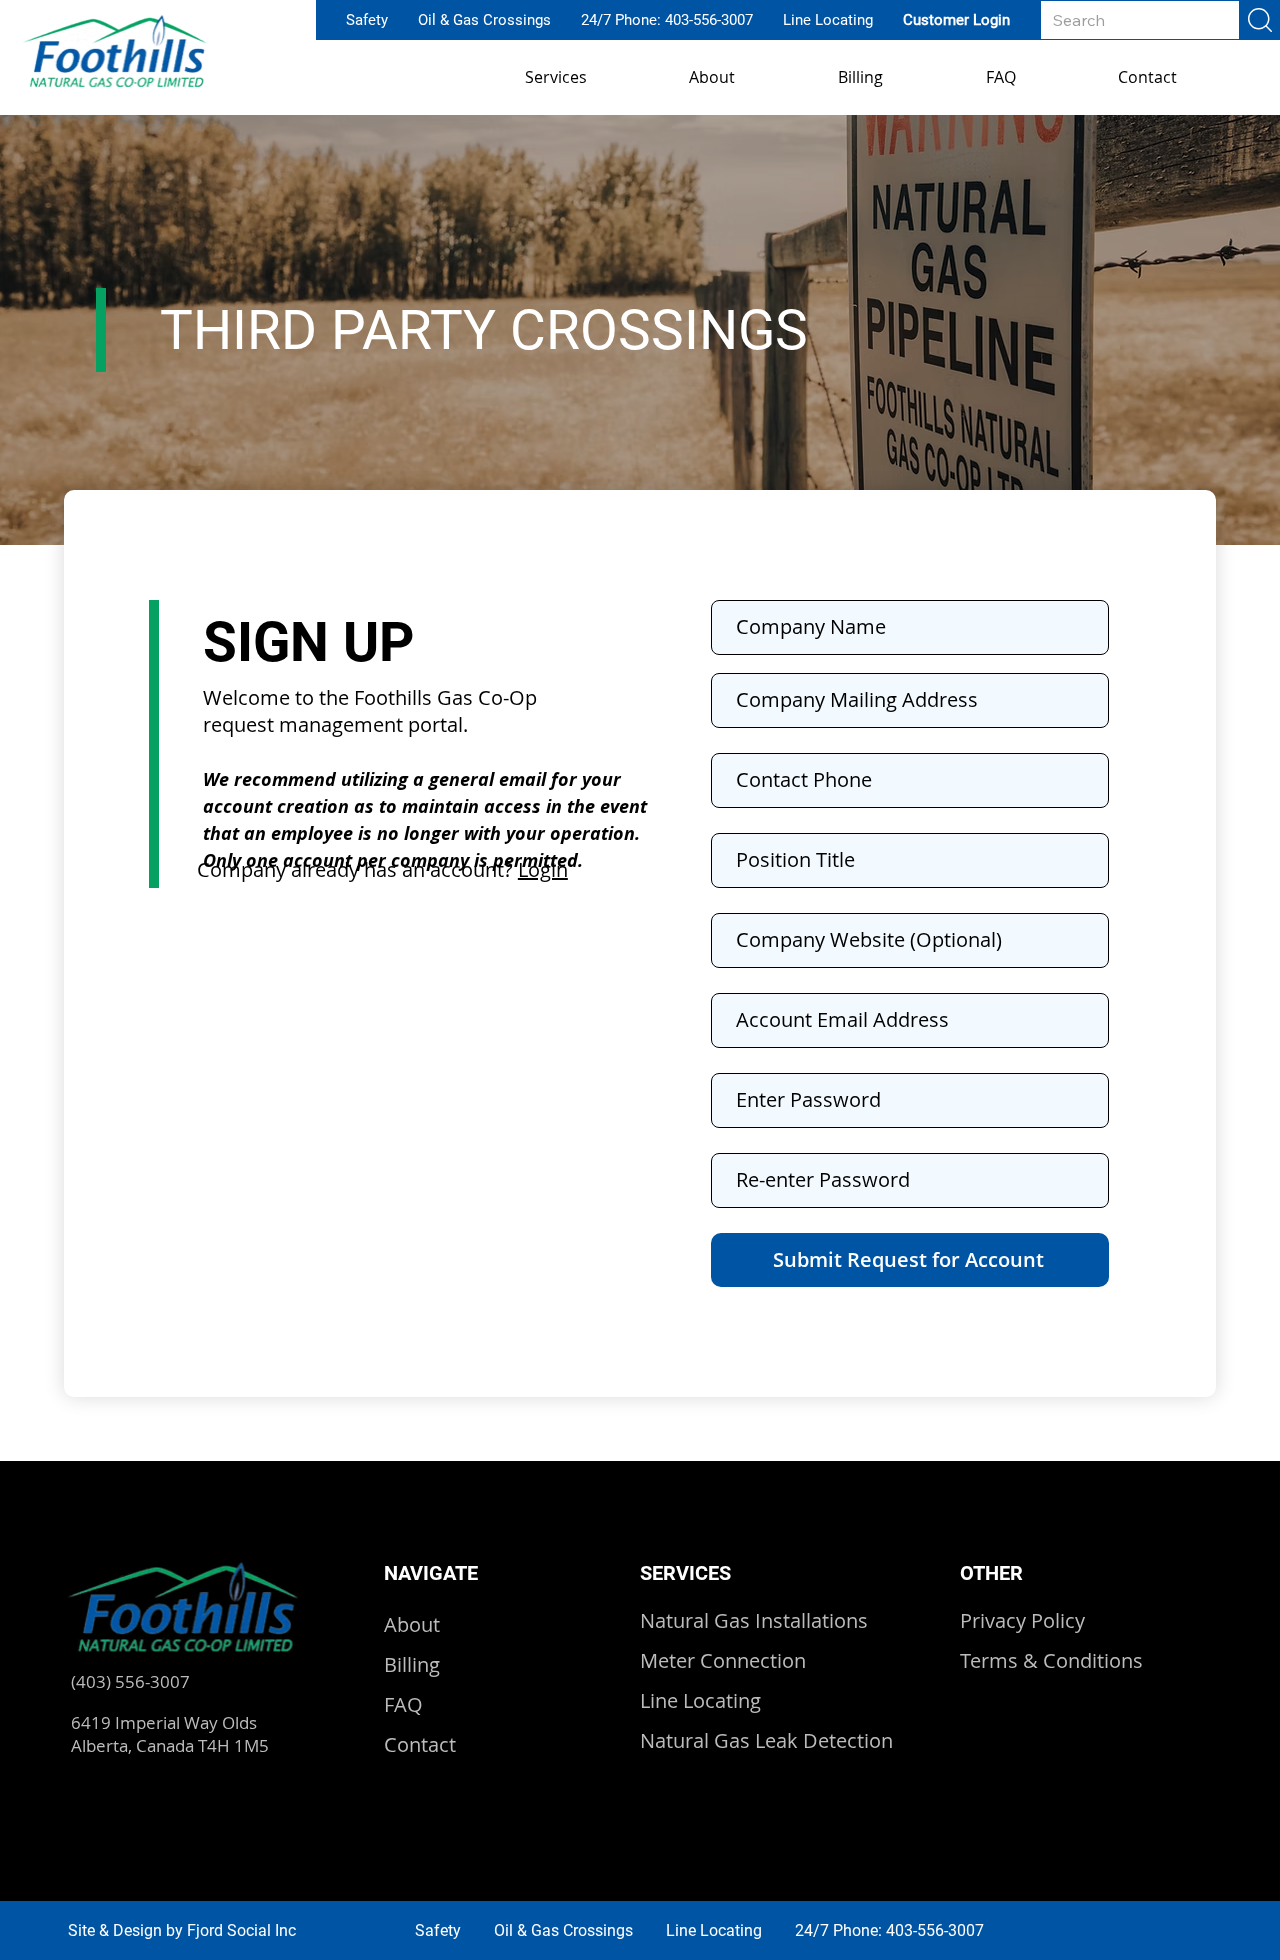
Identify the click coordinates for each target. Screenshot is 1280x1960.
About (412, 1624)
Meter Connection (723, 1660)
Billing (412, 1664)
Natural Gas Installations (754, 1620)
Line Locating (828, 20)
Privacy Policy (1022, 1620)
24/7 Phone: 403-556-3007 (667, 20)
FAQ (403, 1704)
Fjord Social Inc (241, 1930)
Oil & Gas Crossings (484, 20)
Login (543, 869)
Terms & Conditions (1051, 1660)
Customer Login (956, 20)
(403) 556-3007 (130, 1681)
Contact (420, 1744)
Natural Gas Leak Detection (766, 1740)
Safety (367, 20)
